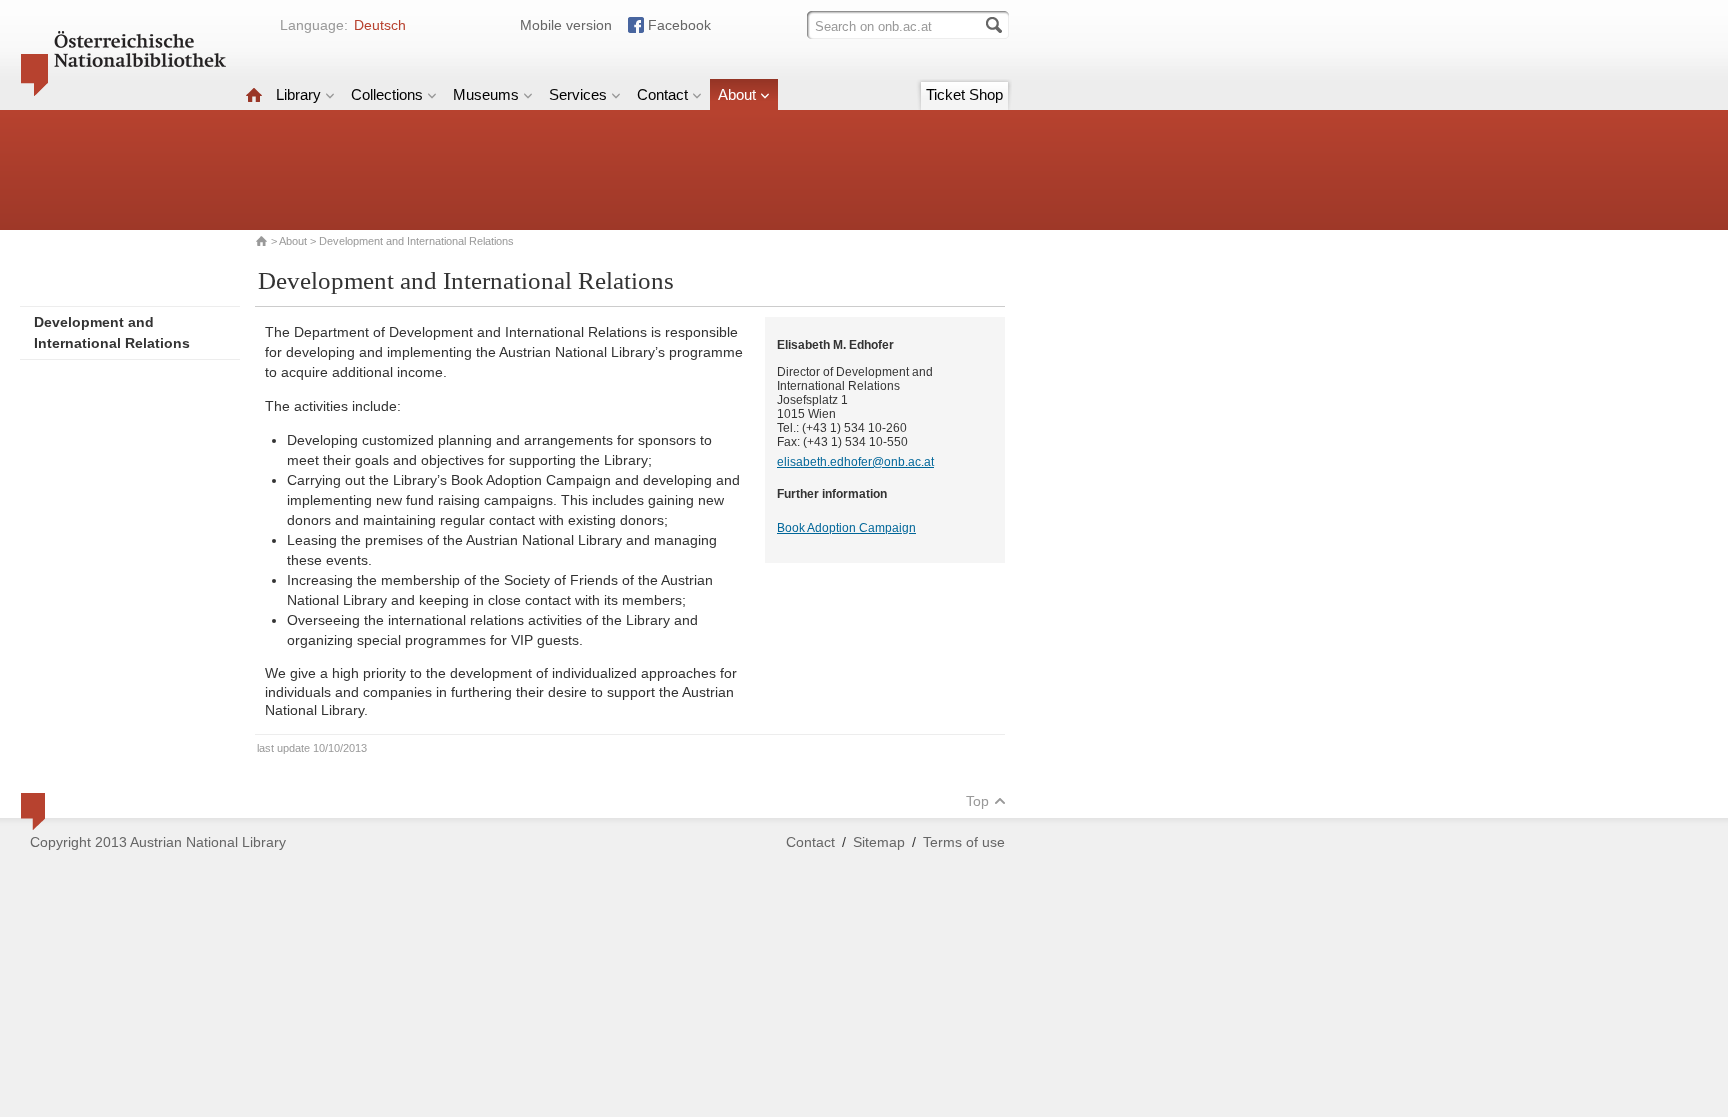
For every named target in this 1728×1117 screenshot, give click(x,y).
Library (298, 94)
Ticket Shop (964, 94)
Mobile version (566, 25)
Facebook (679, 25)
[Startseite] (254, 94)
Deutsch (380, 25)
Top (977, 801)
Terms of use (964, 842)
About (737, 94)
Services (578, 94)
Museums (486, 94)
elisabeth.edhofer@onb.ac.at (855, 462)
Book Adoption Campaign (846, 528)
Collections (387, 94)
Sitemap (879, 842)
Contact (662, 94)
